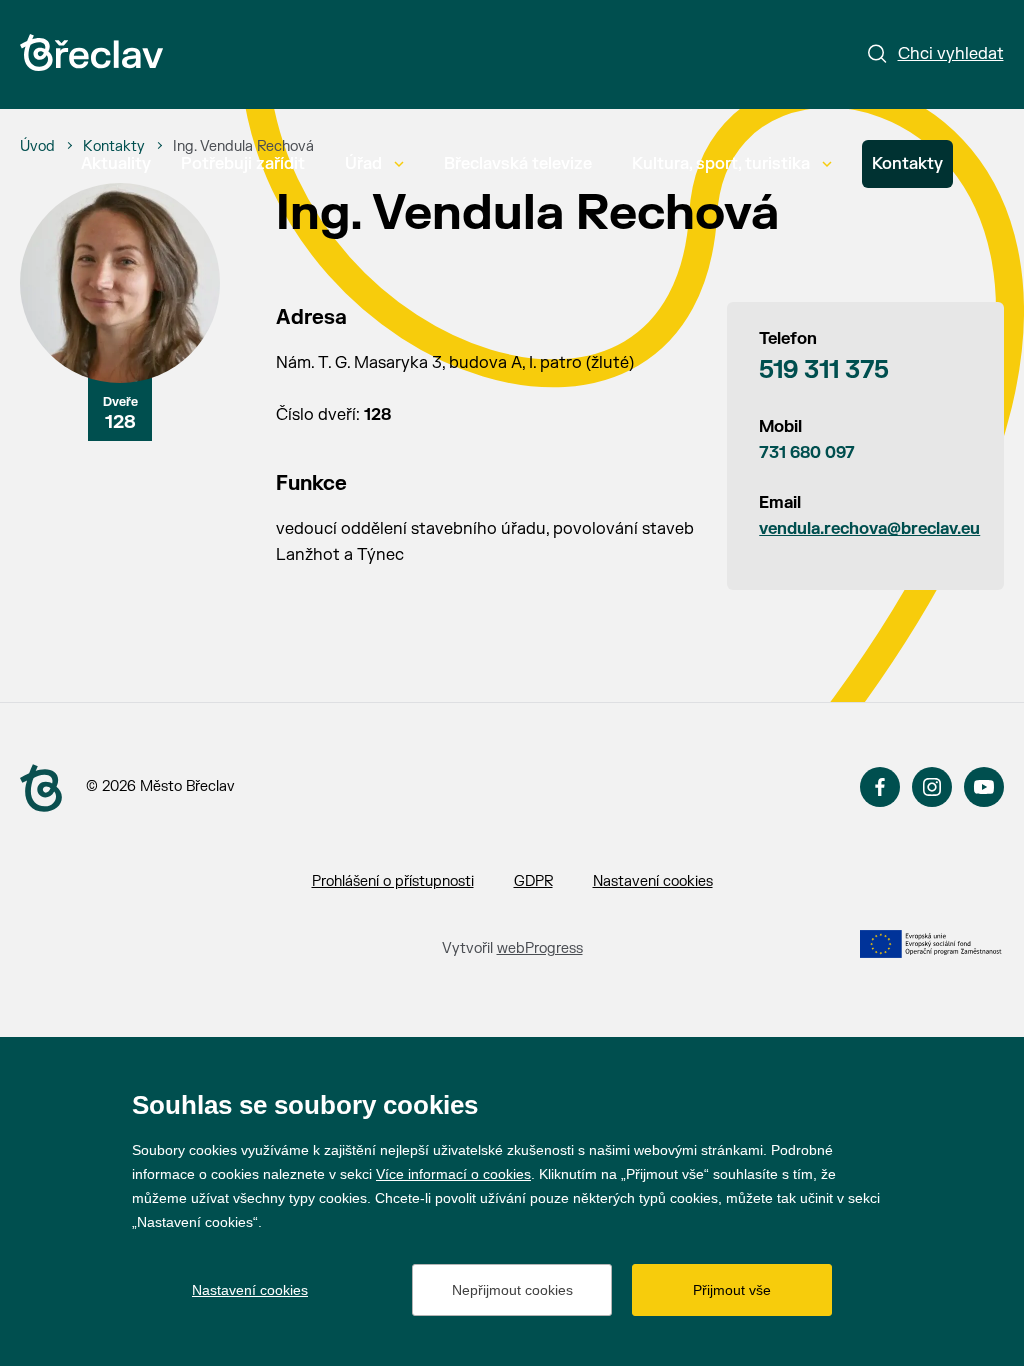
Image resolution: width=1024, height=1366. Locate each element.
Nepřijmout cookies (512, 1290)
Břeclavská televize (518, 164)
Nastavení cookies (653, 881)
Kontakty (907, 164)
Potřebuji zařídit (243, 164)
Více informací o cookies (453, 1174)
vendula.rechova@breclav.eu (865, 529)
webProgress (540, 948)
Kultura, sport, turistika (721, 164)
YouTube (984, 787)
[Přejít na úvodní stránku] (91, 52)
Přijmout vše (732, 1290)
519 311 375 (824, 370)
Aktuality (116, 164)
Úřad (363, 164)
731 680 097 (807, 453)
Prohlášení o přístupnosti (393, 881)
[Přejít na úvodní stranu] (41, 788)
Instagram (932, 787)
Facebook (880, 787)
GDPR (533, 881)
